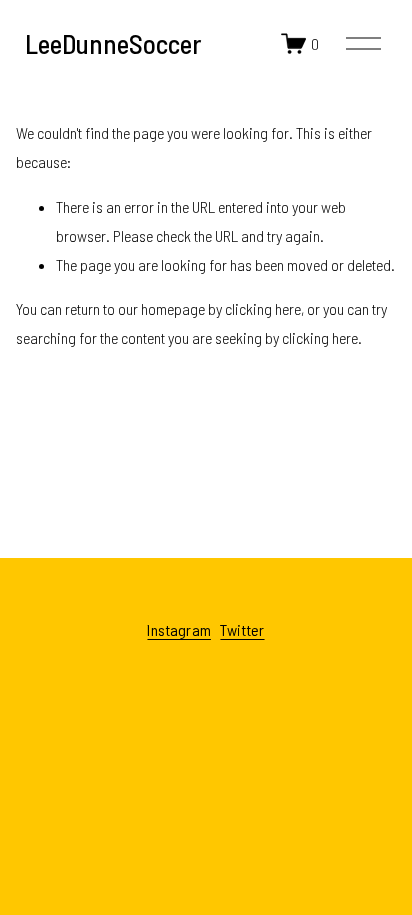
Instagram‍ (178, 630)
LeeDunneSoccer (113, 43)
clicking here (263, 308)
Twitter (242, 630)
